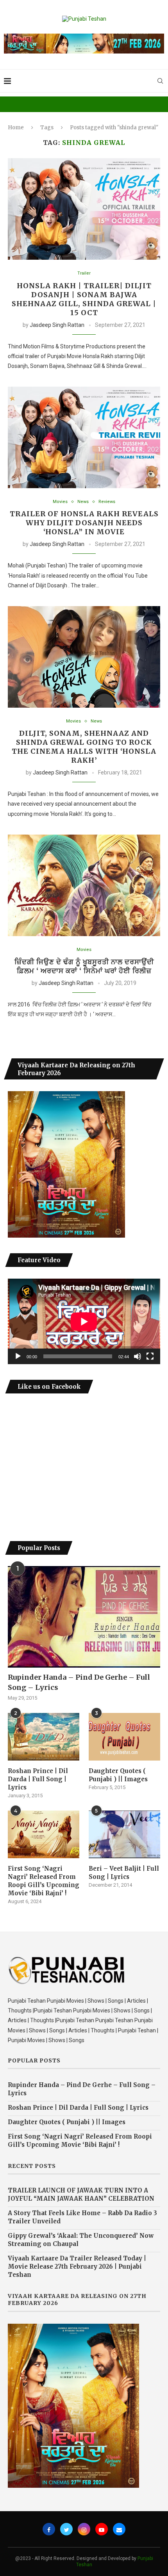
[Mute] (138, 1356)
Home (16, 128)
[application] (84, 1321)
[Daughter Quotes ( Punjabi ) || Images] (124, 1737)
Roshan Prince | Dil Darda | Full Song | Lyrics (38, 1779)
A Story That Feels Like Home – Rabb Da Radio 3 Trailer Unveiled (82, 2217)
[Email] (119, 2529)
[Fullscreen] (150, 1356)
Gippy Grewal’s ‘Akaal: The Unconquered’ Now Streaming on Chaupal (81, 2240)
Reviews (107, 502)
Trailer (84, 273)
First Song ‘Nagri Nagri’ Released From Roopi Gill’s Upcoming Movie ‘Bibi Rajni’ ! (44, 1881)
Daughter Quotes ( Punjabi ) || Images (118, 1775)
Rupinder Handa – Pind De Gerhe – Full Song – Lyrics (79, 1682)
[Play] (18, 1356)
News (83, 502)
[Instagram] (84, 2529)
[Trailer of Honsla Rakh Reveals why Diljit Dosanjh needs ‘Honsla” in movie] (84, 437)
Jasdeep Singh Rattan (57, 325)
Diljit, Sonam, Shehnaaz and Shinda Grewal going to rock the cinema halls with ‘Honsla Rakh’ (84, 747)
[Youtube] (102, 2529)
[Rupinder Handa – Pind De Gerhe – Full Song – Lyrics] (84, 1617)
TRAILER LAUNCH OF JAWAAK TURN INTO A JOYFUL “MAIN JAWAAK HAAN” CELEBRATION (81, 2194)
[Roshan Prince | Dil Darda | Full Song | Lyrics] (44, 1737)
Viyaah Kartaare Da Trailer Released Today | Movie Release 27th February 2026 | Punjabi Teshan (77, 2266)
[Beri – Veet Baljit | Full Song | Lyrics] (124, 1834)
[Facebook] (49, 2529)
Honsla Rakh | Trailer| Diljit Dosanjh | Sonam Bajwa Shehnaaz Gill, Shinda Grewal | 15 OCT (84, 299)
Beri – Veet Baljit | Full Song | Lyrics (124, 1873)
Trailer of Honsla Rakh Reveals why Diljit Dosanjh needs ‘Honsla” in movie (84, 523)
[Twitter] (66, 2529)
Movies (60, 502)
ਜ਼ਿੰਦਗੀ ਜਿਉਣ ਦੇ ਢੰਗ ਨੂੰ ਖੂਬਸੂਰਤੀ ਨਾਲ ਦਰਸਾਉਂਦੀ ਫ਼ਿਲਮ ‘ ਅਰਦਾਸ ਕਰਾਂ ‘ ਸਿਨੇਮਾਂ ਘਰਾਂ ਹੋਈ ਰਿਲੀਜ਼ (84, 966)
